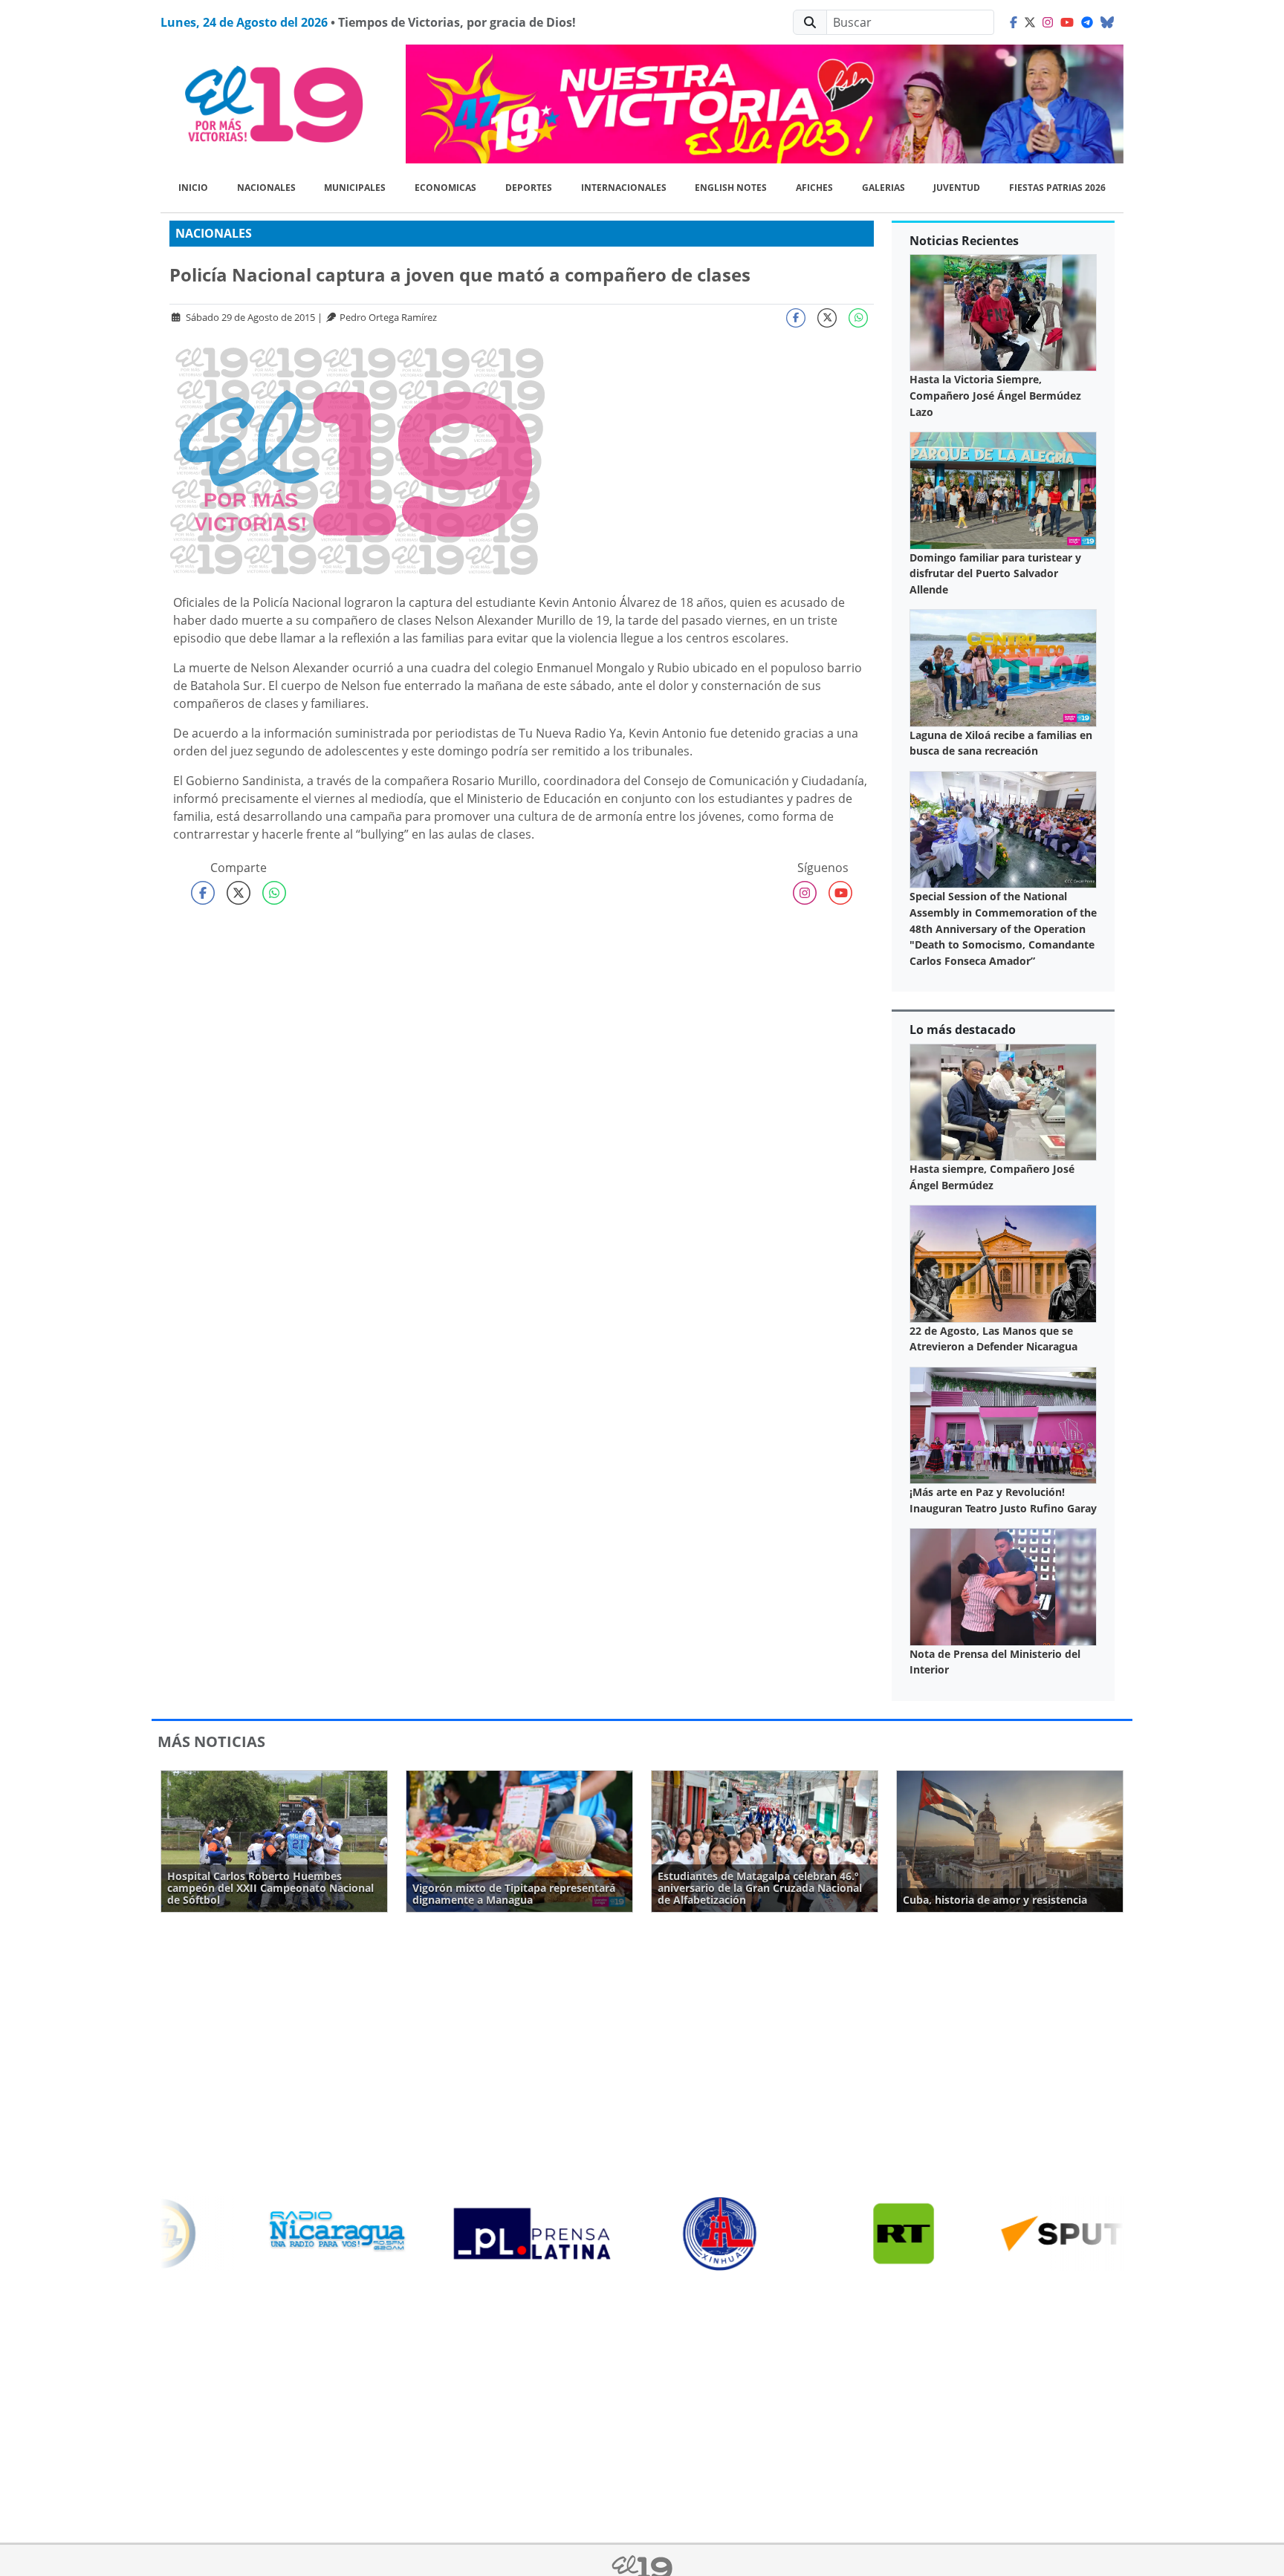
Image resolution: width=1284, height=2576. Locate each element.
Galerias (883, 188)
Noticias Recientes (964, 241)
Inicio (193, 188)
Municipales (355, 188)
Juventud (957, 188)
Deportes (529, 188)
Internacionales (624, 188)
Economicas (445, 188)
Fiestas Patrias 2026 (1057, 188)
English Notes (731, 188)
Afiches (814, 188)
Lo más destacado (963, 1030)
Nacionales (266, 188)
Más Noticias (211, 1741)
